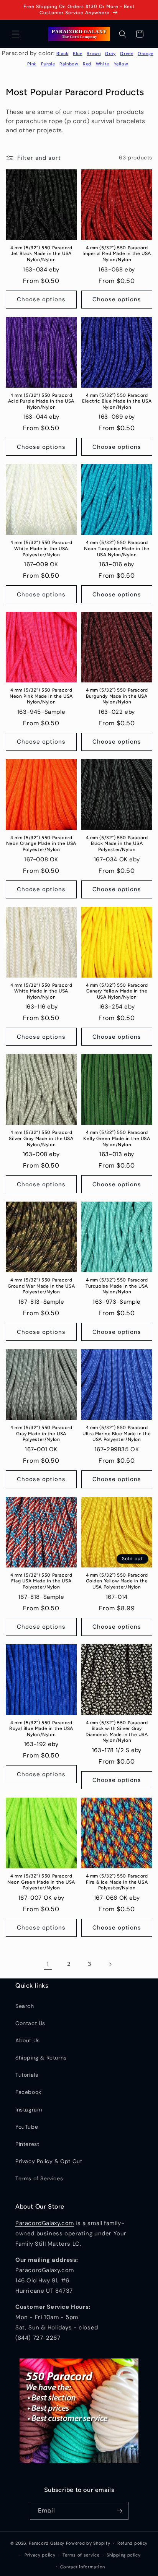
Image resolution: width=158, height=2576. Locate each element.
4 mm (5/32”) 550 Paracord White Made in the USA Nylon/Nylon (41, 991)
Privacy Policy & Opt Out (49, 2161)
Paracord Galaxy (47, 2543)
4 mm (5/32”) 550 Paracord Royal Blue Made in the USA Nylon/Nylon (41, 1729)
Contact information (83, 2567)
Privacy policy (40, 2555)
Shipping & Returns (41, 2058)
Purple (48, 64)
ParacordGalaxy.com (45, 2223)
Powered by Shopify (88, 2543)
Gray (110, 54)
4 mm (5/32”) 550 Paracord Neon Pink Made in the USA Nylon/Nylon (41, 696)
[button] (15, 34)
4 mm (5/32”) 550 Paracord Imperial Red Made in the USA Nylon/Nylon (117, 254)
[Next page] (110, 1964)
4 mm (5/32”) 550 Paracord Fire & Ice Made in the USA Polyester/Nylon (117, 1882)
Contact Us (30, 2023)
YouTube (27, 2127)
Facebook (28, 2092)
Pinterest (27, 2144)
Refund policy (132, 2543)
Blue (77, 54)
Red (87, 64)
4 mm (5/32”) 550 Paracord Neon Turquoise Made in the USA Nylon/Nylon (117, 548)
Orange (146, 54)
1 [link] (48, 1964)
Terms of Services (39, 2178)
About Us (28, 2040)
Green (127, 54)
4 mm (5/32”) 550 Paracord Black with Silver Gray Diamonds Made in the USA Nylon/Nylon (117, 1732)
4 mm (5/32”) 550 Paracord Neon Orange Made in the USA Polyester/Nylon (41, 844)
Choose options (41, 299)
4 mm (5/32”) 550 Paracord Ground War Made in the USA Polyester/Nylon (41, 1286)
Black (62, 54)
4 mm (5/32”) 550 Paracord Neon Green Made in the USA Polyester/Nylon (41, 1882)
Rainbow (69, 64)
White (103, 64)
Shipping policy (124, 2555)
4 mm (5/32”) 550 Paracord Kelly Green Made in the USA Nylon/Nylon (117, 1138)
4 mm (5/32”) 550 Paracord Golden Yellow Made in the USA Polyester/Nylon (117, 1581)
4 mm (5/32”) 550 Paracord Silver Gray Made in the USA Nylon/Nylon (41, 1138)
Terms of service (81, 2555)
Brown (94, 54)
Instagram (29, 2110)
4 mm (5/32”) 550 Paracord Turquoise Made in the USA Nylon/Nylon (117, 1286)
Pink (32, 64)
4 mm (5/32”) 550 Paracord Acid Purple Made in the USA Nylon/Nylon (41, 401)
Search (25, 2006)
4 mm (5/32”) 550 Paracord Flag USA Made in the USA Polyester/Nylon (41, 1581)
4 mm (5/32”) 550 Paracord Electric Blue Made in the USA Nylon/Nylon (117, 401)
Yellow (121, 64)
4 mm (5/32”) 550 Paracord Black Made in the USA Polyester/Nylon (117, 844)
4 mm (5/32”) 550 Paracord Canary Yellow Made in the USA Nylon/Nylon (117, 991)
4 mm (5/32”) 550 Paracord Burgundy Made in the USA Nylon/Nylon (117, 696)
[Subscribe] (120, 2511)
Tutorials (27, 2075)
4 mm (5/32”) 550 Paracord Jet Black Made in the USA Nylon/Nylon (41, 254)
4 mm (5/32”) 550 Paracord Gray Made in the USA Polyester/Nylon (41, 1433)
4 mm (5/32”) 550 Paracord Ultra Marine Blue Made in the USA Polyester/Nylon (117, 1433)
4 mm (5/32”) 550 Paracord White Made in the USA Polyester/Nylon (41, 548)
